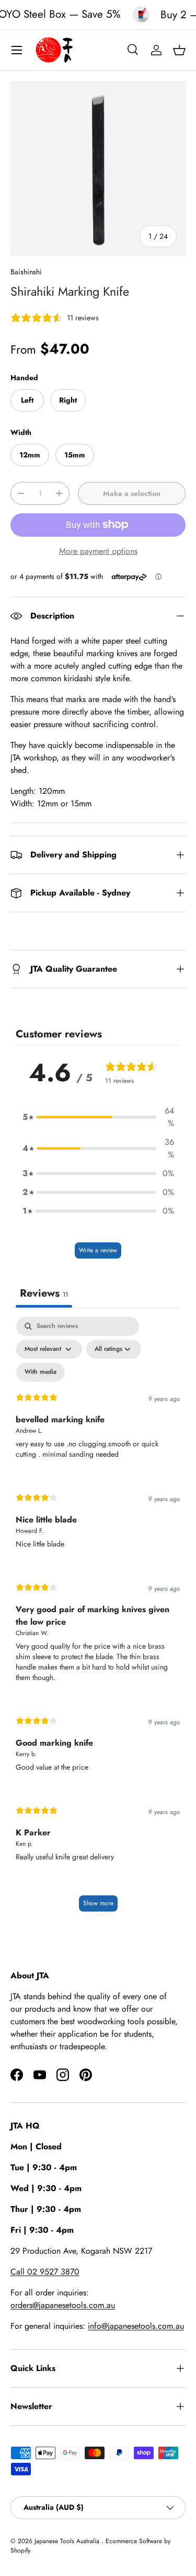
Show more (98, 1903)
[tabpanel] (98, 1619)
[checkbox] (41, 1372)
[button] (179, 50)
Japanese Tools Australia (68, 2541)
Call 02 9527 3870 (45, 2272)
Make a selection (132, 493)
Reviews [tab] (44, 1293)
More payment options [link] (98, 551)
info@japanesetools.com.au (136, 2326)
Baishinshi (26, 272)
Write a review (98, 1250)
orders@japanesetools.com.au (63, 2305)
